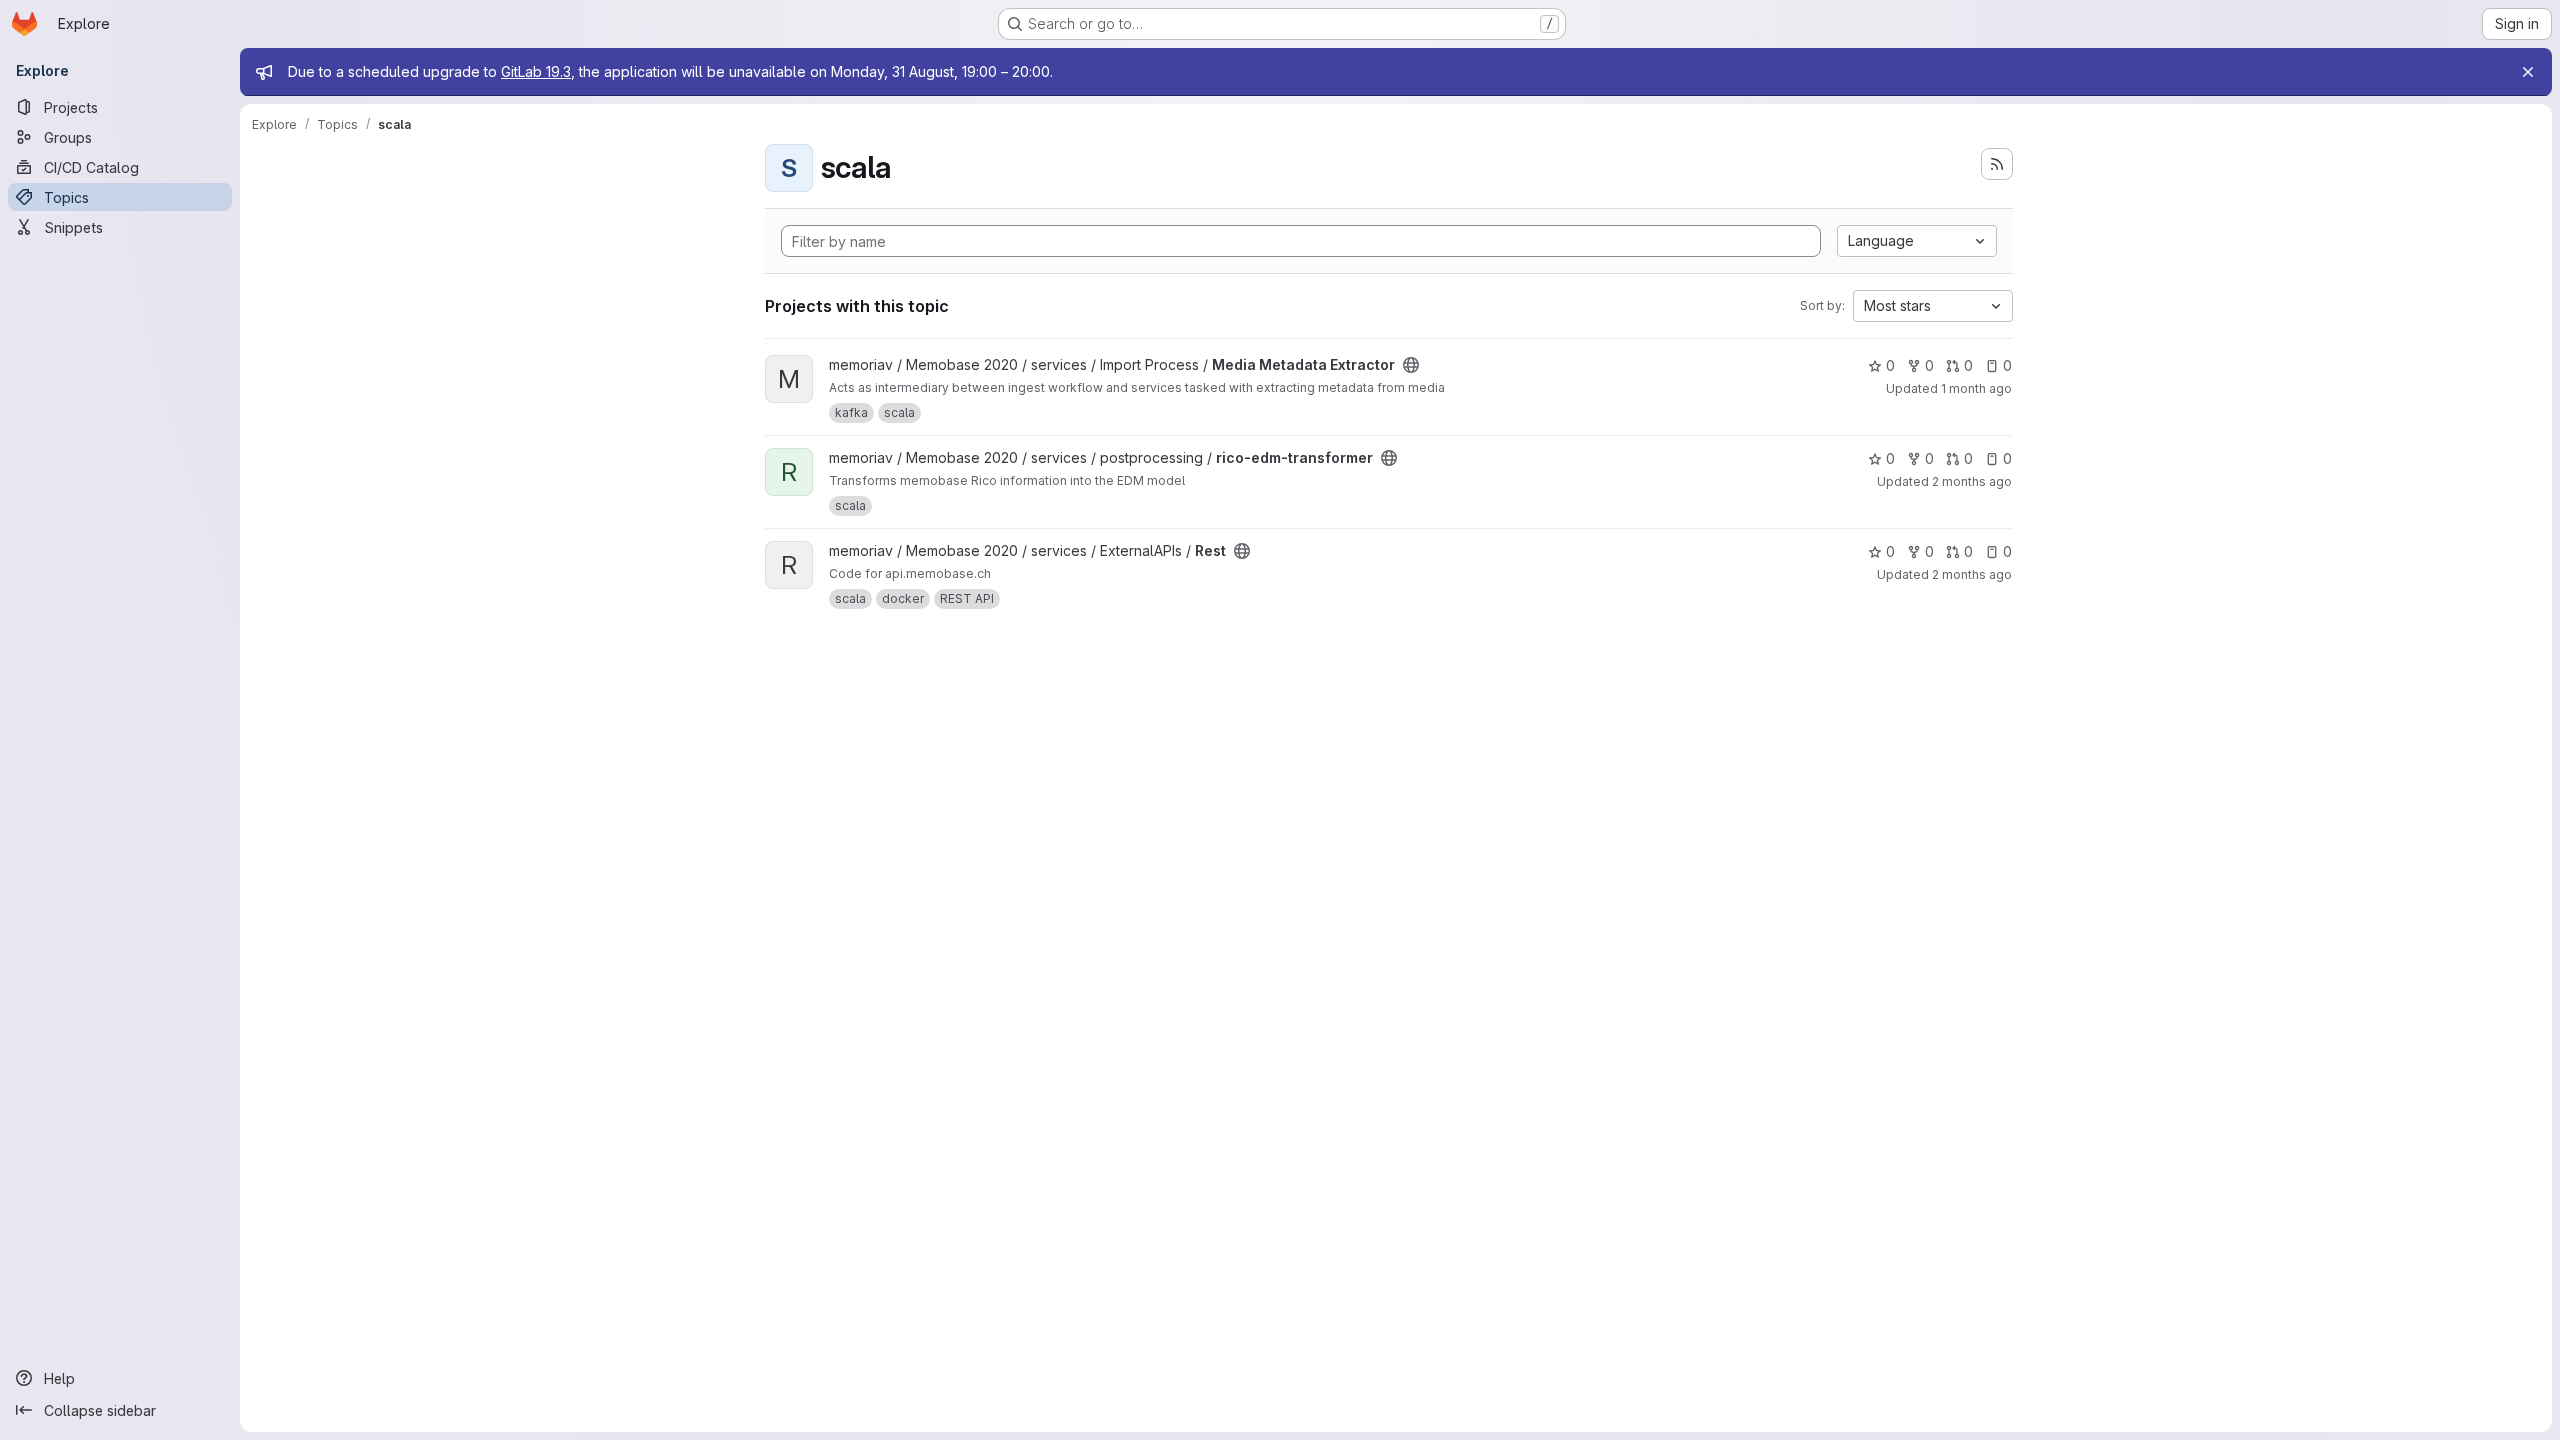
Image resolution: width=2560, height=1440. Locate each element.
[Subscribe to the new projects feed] (1997, 164)
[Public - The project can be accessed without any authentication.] (1411, 365)
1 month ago (1976, 388)
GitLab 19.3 (536, 71)
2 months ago (1972, 481)
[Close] (2528, 72)
